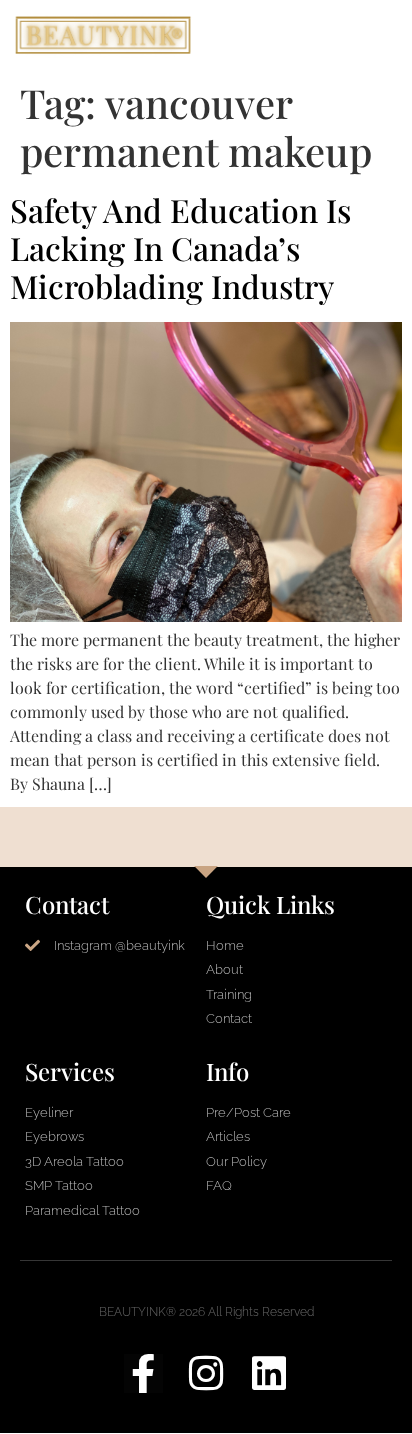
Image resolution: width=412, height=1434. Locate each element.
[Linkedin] (269, 1373)
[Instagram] (206, 1373)
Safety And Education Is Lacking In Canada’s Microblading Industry (180, 248)
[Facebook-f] (143, 1373)
